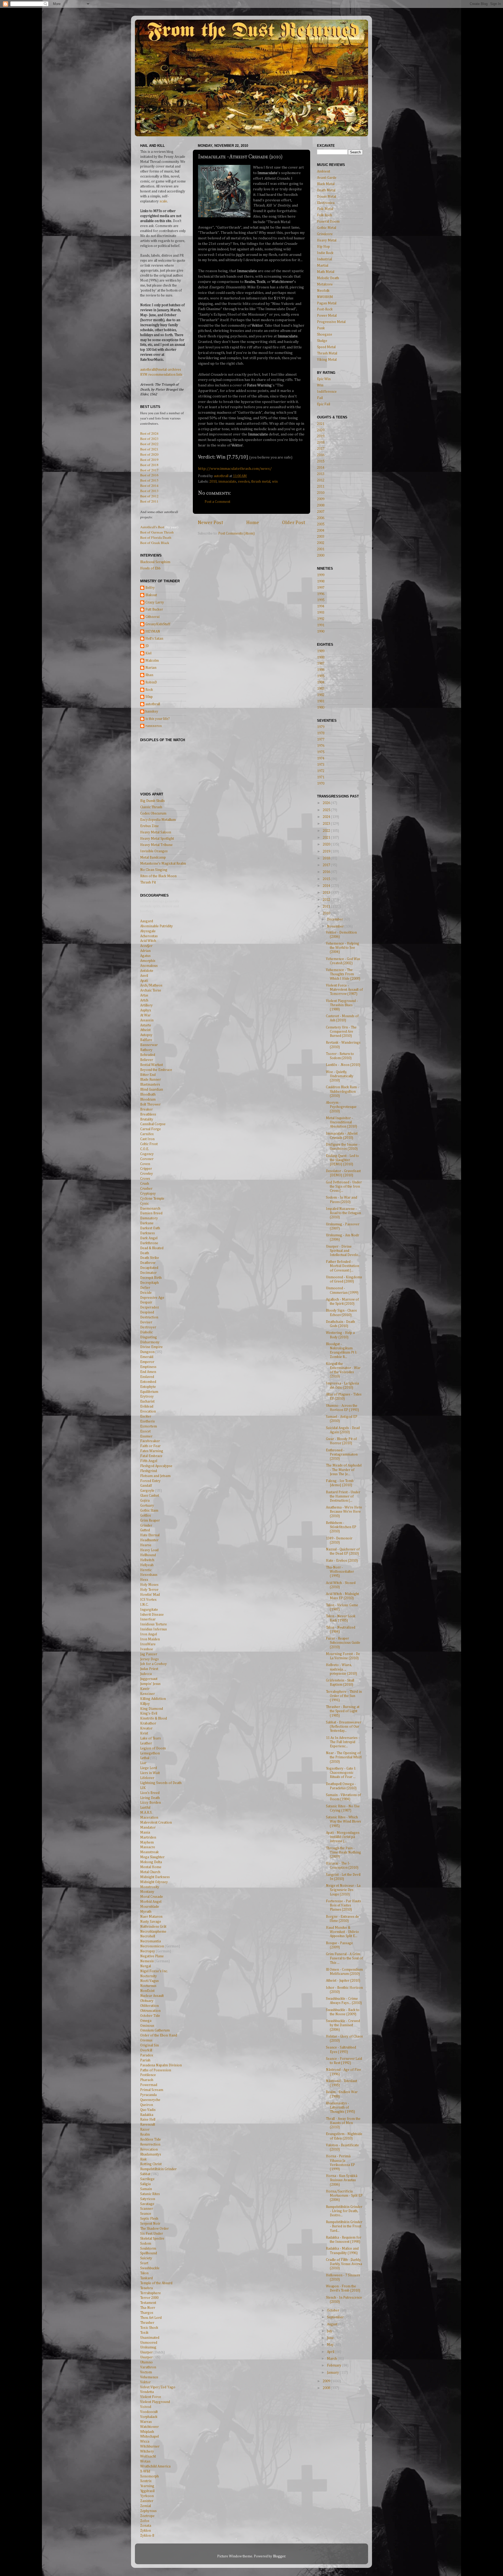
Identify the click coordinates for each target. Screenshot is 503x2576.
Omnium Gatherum (155, 2030)
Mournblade (150, 1907)
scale (163, 201)
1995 (321, 600)
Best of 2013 (149, 491)
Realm (145, 2135)
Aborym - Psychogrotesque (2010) (341, 1107)
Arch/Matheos (151, 985)
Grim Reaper (150, 1521)
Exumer (146, 1436)
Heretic (146, 1570)
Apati (144, 981)
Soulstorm (148, 2249)
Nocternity (149, 1976)
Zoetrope (147, 2516)
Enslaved (147, 1377)
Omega (146, 2021)
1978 (321, 733)
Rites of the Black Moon (158, 876)
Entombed (148, 1382)
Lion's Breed (150, 1793)
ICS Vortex (148, 1600)
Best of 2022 (149, 444)
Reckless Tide (151, 2140)
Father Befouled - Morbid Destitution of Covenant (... (343, 1266)
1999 (321, 575)
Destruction (149, 1317)
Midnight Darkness (155, 1877)
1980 (321, 708)
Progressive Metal (331, 322)
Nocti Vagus (149, 1981)
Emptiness (148, 1367)
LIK (143, 1788)
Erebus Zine (149, 826)
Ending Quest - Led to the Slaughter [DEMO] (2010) (342, 1160)
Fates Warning (152, 1451)
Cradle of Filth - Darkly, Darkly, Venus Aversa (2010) (344, 2264)
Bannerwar (149, 1045)
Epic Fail (324, 404)
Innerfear (148, 1619)
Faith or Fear (150, 1446)
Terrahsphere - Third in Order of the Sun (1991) (344, 1696)
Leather (146, 1743)
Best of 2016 (149, 475)
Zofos (145, 2521)
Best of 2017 (149, 470)
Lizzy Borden (151, 1803)
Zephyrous (148, 2511)
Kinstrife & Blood (154, 1718)
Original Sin (149, 2045)
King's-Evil (149, 1713)
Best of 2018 (149, 465)
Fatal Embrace (151, 1456)
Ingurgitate (149, 1610)
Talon (144, 2273)
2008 (321, 505)
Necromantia (151, 1941)
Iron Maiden (150, 1639)
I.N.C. (144, 1605)
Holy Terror (149, 1590)
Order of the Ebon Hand (159, 2035)
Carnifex (147, 1134)
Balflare (146, 1040)
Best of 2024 (149, 433)
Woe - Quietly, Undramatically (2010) (340, 1076)
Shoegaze (325, 335)
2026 (327, 803)
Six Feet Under (152, 2234)
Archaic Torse (151, 990)
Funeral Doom (328, 222)
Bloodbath (148, 1095)
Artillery (146, 1005)
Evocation (148, 1411)
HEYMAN (153, 632)
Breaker (146, 1109)
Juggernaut (149, 1679)
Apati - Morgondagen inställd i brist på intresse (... (343, 1837)
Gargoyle (147, 1491)
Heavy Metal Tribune (156, 845)
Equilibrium (149, 1392)
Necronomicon (152, 1946)
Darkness (147, 1233)
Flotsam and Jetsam (155, 1476)
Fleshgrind (149, 1471)
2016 (321, 455)
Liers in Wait (150, 1773)
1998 (321, 581)
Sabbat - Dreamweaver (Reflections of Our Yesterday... (344, 1727)
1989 (321, 651)
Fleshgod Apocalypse (156, 1466)
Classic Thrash (151, 807)
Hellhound (148, 1555)
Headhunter (149, 1540)
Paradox (147, 2055)
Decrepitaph (149, 1283)
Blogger (279, 2556)
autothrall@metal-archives (161, 370)
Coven (145, 1164)
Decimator (148, 1273)
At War (145, 1015)
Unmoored (149, 2343)
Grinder (146, 1526)
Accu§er (146, 946)
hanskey (152, 712)
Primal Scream (152, 2090)
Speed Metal (326, 347)
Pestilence (148, 2075)
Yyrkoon (147, 2496)
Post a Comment (217, 502)
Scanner (147, 2209)
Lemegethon (150, 1753)
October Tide (150, 2016)
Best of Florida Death (156, 537)
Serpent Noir (150, 2224)
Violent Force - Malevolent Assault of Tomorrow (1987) (344, 990)
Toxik (144, 2333)
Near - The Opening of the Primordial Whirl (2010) (344, 1757)
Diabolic (146, 1332)
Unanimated (150, 2338)
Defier (145, 1288)
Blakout (151, 595)
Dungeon (147, 1352)
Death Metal (326, 190)
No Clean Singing (154, 870)
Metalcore (325, 284)
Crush (145, 1184)
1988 (321, 658)
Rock (149, 690)
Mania (145, 1833)
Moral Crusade (152, 1897)
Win (320, 385)
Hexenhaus (149, 1575)
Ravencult (148, 2125)
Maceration (149, 1818)
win (275, 482)
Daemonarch (150, 1209)
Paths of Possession (156, 2070)
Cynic (144, 1204)
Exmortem (149, 1426)
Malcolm (152, 661)
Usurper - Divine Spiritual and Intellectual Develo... (343, 1251)
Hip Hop (323, 247)
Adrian (145, 951)
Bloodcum (148, 1100)
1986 (321, 670)
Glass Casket (150, 1496)
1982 (321, 695)
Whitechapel (149, 2437)
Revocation (149, 2149)
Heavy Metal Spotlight (157, 839)
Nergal (146, 1966)
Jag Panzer (149, 1654)
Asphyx (146, 1010)
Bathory (146, 1050)
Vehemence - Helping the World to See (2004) (343, 948)
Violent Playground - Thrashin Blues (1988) (342, 1005)
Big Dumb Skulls (152, 801)
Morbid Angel (151, 1902)
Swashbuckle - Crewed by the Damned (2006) (343, 2025)
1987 (321, 664)
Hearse (146, 1545)
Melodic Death (328, 278)
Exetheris (147, 1421)
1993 (321, 613)
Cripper (146, 1169)
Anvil (144, 976)
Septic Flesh (149, 2219)
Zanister (147, 2501)
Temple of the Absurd (156, 2283)
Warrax (146, 2422)
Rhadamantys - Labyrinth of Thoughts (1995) (340, 2108)
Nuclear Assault (152, 1996)
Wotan (145, 2461)
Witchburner (150, 2446)
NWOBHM (325, 297)
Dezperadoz (150, 1307)
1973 (321, 765)
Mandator (148, 1828)
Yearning (147, 2486)
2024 (327, 817)
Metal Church (150, 1872)
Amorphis (148, 961)
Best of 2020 (149, 454)
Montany (147, 1892)
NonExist (147, 1991)
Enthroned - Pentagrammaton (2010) (342, 1454)
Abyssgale (148, 931)
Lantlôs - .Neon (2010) (343, 1065)
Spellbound (149, 2253)
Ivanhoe (147, 1649)
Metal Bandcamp (153, 858)
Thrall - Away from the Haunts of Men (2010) (343, 2123)
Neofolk (323, 291)
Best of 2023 (149, 439)
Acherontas (149, 936)
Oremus (146, 2040)
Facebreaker (150, 1441)
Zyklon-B (147, 2536)
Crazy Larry (155, 602)
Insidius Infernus (154, 1629)
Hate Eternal (150, 1535)
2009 (321, 499)
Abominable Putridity (157, 926)
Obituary (147, 2001)
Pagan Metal (327, 303)
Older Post (294, 523)
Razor (145, 2130)
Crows (145, 1179)
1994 (321, 606)
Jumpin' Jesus (150, 1684)
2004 (321, 531)
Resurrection (150, 2144)
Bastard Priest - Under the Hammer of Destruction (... (343, 1496)
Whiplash (147, 2432)
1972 (321, 771)
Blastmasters (150, 1085)
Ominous (147, 2026)
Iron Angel (149, 1634)
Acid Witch (148, 941)
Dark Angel (149, 1238)
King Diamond (152, 1709)
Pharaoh (147, 2080)
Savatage (147, 2204)
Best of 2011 (149, 501)
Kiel (148, 653)
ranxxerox (154, 726)
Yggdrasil (147, 2491)
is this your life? (158, 719)
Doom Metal (327, 197)
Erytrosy (147, 1397)
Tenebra (146, 2288)
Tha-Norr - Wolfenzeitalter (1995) (340, 1572)
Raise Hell (148, 2120)
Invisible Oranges (154, 851)
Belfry (150, 588)
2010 (213, 482)
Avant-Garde (327, 178)
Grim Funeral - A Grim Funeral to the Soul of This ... (344, 1958)
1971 (321, 777)
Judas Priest (149, 1669)
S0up (149, 697)
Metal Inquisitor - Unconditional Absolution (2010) (341, 1122)
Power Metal (327, 316)
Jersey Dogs (149, 1659)
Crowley (147, 1174)
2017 (321, 449)
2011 (321, 487)
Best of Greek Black (155, 543)
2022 (327, 831)
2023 (327, 824)
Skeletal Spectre (152, 2239)
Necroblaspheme (153, 1932)
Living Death (150, 1798)
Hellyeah (147, 1565)
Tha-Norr (148, 2308)
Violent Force (151, 2397)
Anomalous (149, 966)
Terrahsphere (151, 2293)
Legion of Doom (153, 1748)
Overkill (146, 2050)
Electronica (326, 203)
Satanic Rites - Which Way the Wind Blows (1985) (343, 1821)
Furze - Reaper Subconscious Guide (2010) (343, 1643)
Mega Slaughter (152, 1857)
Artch (144, 1000)
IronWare (148, 1644)
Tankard (146, 2278)
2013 (321, 474)
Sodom (146, 2244)
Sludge (322, 341)
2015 (321, 461)
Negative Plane (152, 1956)
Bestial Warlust (152, 1065)
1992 (321, 619)
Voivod (146, 2407)
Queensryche (150, 2100)
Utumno (146, 2362)
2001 (321, 549)
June (331, 2338)
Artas (144, 995)
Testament (148, 2303)
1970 (321, 784)
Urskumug (148, 2347)
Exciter (146, 1416)
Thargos (147, 2313)
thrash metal (261, 482)
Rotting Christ (151, 2164)
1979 (321, 727)
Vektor (145, 2382)
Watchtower (149, 2427)
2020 (321, 430)
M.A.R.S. (146, 1813)
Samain (146, 2189)
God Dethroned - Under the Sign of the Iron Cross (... (344, 1187)
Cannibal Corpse (153, 1124)
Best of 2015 (149, 480)
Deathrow (148, 1263)
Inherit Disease (152, 1615)
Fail (320, 398)
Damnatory (149, 1218)
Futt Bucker (154, 610)
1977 (321, 740)
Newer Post (211, 523)
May (331, 2345)
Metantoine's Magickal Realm (163, 864)
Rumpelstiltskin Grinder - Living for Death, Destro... (344, 2211)
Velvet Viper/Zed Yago (158, 2387)
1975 (321, 752)
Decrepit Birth (151, 1278)
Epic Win (324, 379)
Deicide (146, 1293)
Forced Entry (150, 1481)
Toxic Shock (149, 2328)
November (336, 926)
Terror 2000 (149, 2298)
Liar (143, 1763)
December (335, 919)
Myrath (146, 1912)
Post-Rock (325, 309)
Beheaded (148, 1055)
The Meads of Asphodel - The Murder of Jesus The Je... (344, 1470)
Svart (144, 2263)
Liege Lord (149, 1768)
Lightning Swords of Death (161, 1783)
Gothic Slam (149, 1511)
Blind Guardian (152, 1090)
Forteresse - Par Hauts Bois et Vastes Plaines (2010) (343, 1905)
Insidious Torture (154, 1624)
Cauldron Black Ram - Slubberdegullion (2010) (342, 1091)
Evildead (147, 1406)
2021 (321, 424)
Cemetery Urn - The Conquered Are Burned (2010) (341, 1032)
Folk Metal (325, 209)
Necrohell (148, 1936)
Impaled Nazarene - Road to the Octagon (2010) (343, 1213)
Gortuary (147, 1506)
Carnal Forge (151, 1129)
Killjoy (145, 1704)
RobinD (151, 682)
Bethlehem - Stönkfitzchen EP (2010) (341, 1527)
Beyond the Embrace (156, 1070)
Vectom (146, 2372)
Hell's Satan (154, 639)
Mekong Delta (151, 1862)
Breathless (148, 1114)
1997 (321, 588)
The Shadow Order (154, 2229)
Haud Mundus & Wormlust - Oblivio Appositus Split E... (342, 1932)
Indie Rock (325, 253)
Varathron (148, 2367)
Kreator (146, 1728)
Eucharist (147, 1402)
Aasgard (147, 921)
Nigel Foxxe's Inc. (154, 1971)
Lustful (145, 1808)
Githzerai (152, 617)
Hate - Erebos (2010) (342, 1561)
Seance (146, 2214)
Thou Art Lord (151, 2318)
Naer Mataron (151, 1917)
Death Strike (150, 1258)
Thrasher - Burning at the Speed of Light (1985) (343, 1711)
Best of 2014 (149, 486)
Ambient (324, 171)
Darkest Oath (150, 1228)
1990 (321, 632)
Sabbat (145, 2174)
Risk (143, 2159)
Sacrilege (147, 2179)
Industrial (324, 259)
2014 (321, 468)
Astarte (146, 1025)
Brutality (147, 1119)
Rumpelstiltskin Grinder (158, 2169)
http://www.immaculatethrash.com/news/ (235, 469)
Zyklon (146, 2531)
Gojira (145, 1501)
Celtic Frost (149, 1144)
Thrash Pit (148, 882)
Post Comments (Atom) (236, 533)
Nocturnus (148, 1986)
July (330, 2331)
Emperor (147, 1362)
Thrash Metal (327, 353)
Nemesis (147, 1961)
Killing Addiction (153, 1699)
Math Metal (326, 272)
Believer (147, 1060)
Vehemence (149, 2377)
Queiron (147, 2105)
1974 (321, 758)
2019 (321, 436)
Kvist (144, 1733)
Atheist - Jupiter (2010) (343, 1981)
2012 (321, 480)
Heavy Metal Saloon (156, 832)
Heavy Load (149, 1550)
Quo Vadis (148, 2110)
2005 (321, 524)
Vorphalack (149, 2417)
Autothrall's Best (152, 527)
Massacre (148, 1847)
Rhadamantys (151, 2154)
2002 (321, 543)
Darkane (147, 1223)
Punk (321, 328)
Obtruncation (150, 2011)
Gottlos (146, 1516)
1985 (321, 676)
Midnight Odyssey (154, 1882)
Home (253, 523)
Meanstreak (149, 1852)
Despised (147, 1312)
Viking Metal (327, 360)
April (331, 2352)
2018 (321, 443)
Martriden (148, 1837)
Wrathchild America (155, 2466)
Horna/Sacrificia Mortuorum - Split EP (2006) (344, 2196)
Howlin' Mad (150, 1595)
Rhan (149, 675)
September (336, 2317)
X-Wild (145, 2471)
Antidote (147, 971)
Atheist (145, 1030)
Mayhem (147, 1842)
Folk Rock (325, 215)
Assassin (147, 1020)
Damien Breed (151, 1213)
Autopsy (146, 1035)
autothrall (153, 704)
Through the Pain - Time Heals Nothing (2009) (343, 1852)
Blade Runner (151, 1080)
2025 (327, 810)
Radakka (147, 2115)
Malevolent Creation (156, 1823)
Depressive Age (152, 1298)
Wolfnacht (148, 2456)
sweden (244, 482)
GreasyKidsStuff (158, 624)
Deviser (146, 1322)
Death (145, 1253)
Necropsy (148, 1951)
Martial (323, 266)
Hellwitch (147, 1560)
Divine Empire (151, 1347)
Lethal (145, 1758)
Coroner (147, 1159)
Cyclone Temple (152, 1199)
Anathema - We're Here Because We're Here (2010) (344, 1512)
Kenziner (147, 1694)
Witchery (147, 2451)
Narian (151, 668)
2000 (321, 556)
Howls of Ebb (150, 568)
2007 (321, 512)
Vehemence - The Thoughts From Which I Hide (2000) (343, 974)
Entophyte (148, 1387)
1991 (321, 625)
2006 (321, 518)
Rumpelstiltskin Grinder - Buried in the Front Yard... (344, 2226)
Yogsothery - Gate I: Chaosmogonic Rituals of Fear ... (341, 1773)
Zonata (146, 2526)
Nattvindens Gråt (153, 1927)
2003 (321, 537)
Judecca (146, 1674)
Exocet (145, 1431)
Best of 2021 (149, 449)
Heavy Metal (327, 240)
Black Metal (326, 184)
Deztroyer (148, 1327)
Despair (146, 1302)
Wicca (145, 2442)
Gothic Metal (327, 228)
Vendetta (147, 2392)
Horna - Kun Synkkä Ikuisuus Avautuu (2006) (342, 2180)
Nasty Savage (151, 1922)
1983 (321, 689)
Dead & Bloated (152, 1248)
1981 (321, 701)
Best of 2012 (149, 496)
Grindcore (325, 234)
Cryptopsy (148, 1194)
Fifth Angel (149, 1461)
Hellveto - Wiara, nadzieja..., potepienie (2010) (341, 1669)
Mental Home (151, 1867)
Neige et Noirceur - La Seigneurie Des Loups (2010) (343, 1890)
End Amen (148, 1372)
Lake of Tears (151, 1738)
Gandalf (146, 1486)
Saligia (145, 2184)
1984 (321, 682)
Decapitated (149, 1268)
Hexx (144, 1580)
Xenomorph (149, 2476)
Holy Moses (149, 1585)
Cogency (147, 1154)
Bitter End (148, 1075)
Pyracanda (148, 2095)
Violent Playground (155, 2402)
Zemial (146, 2506)
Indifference (327, 392)
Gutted (145, 1530)
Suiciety (146, 2258)
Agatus (145, 956)
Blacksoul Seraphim (155, 562)
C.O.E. (145, 1149)
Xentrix (146, 2481)
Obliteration (149, 2006)
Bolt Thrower (150, 1104)
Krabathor (148, 1723)
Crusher (146, 1189)
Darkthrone (149, 1243)
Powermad (149, 2085)
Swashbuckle (150, 2268)
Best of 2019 (149, 460)
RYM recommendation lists (161, 375)
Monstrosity (150, 1887)
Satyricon (148, 2199)
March (332, 2359)
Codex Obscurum (153, 813)
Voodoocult (149, 2412)
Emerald (147, 1357)
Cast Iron (147, 1139)
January (333, 2373)
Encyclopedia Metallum (158, 820)
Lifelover (147, 1778)
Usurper (146, 2352)
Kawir (145, 1689)
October (333, 2310)
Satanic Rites (150, 2194)
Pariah (145, 2060)
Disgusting (149, 1337)
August (333, 2324)
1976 (321, 746)
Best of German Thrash (157, 532)
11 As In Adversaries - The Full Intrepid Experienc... (343, 1742)
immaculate (227, 482)
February (335, 2365)
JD (147, 646)
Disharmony (150, 1342)
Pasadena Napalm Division (161, 2065)
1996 (321, 594)
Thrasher (147, 2323)
